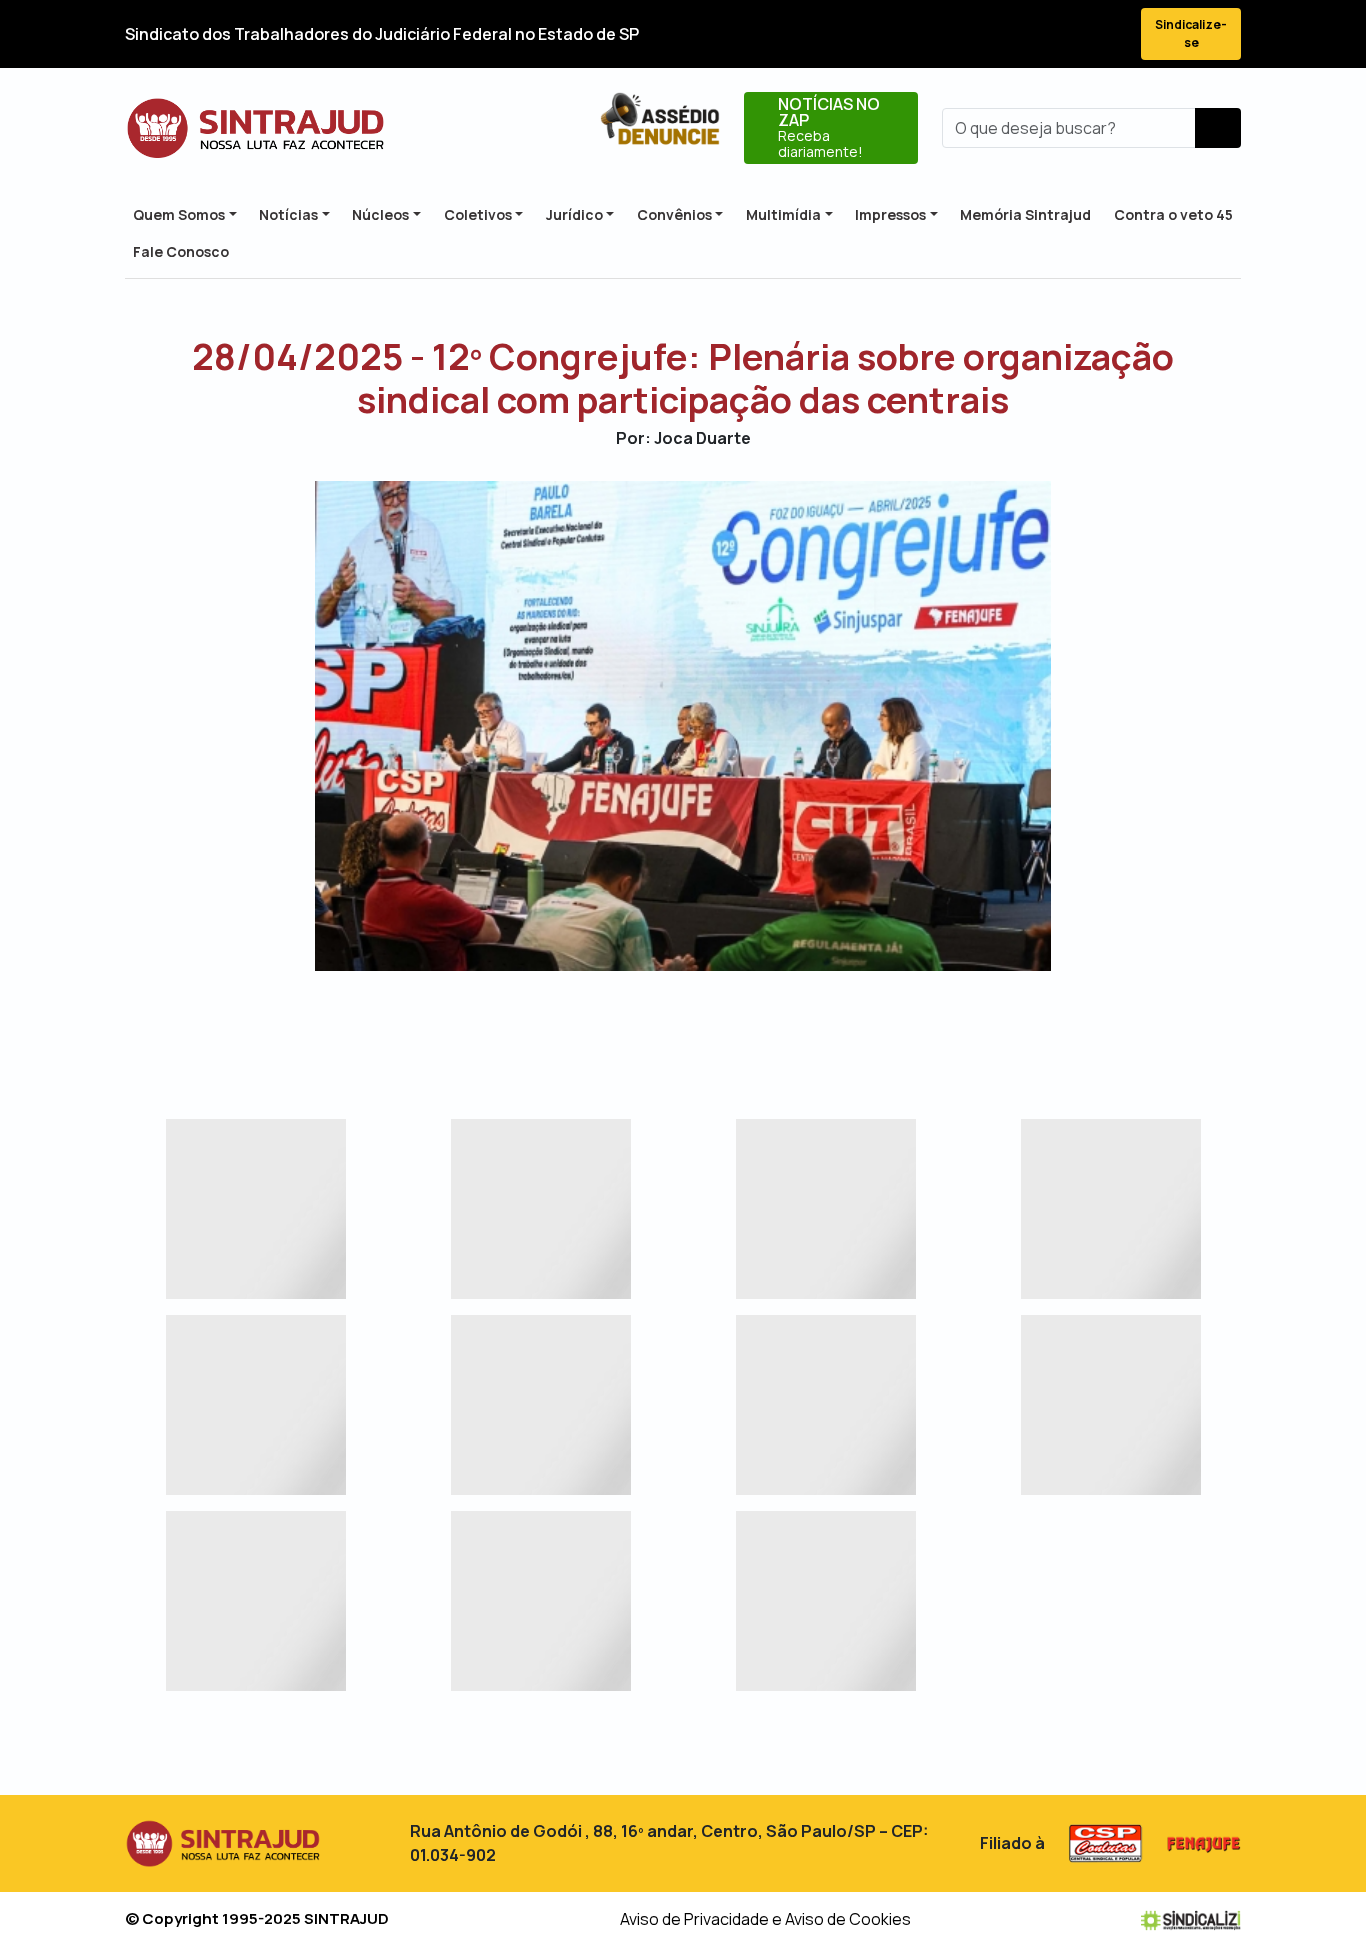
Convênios (674, 214)
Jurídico (574, 214)
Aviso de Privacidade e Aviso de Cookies (765, 1919)
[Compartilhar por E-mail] (700, 1029)
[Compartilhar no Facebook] (630, 1029)
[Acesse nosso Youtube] (1071, 34)
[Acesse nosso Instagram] (1035, 34)
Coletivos (478, 214)
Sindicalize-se (1191, 33)
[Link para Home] (255, 128)
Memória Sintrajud (1025, 214)
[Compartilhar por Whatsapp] (735, 1029)
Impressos (890, 214)
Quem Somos (179, 214)
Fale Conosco (181, 251)
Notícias (288, 214)
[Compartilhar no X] (665, 1029)
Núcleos (380, 214)
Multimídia (783, 214)
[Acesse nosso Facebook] (963, 34)
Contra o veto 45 (1173, 214)
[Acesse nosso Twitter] (999, 34)
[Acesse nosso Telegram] (1107, 34)
